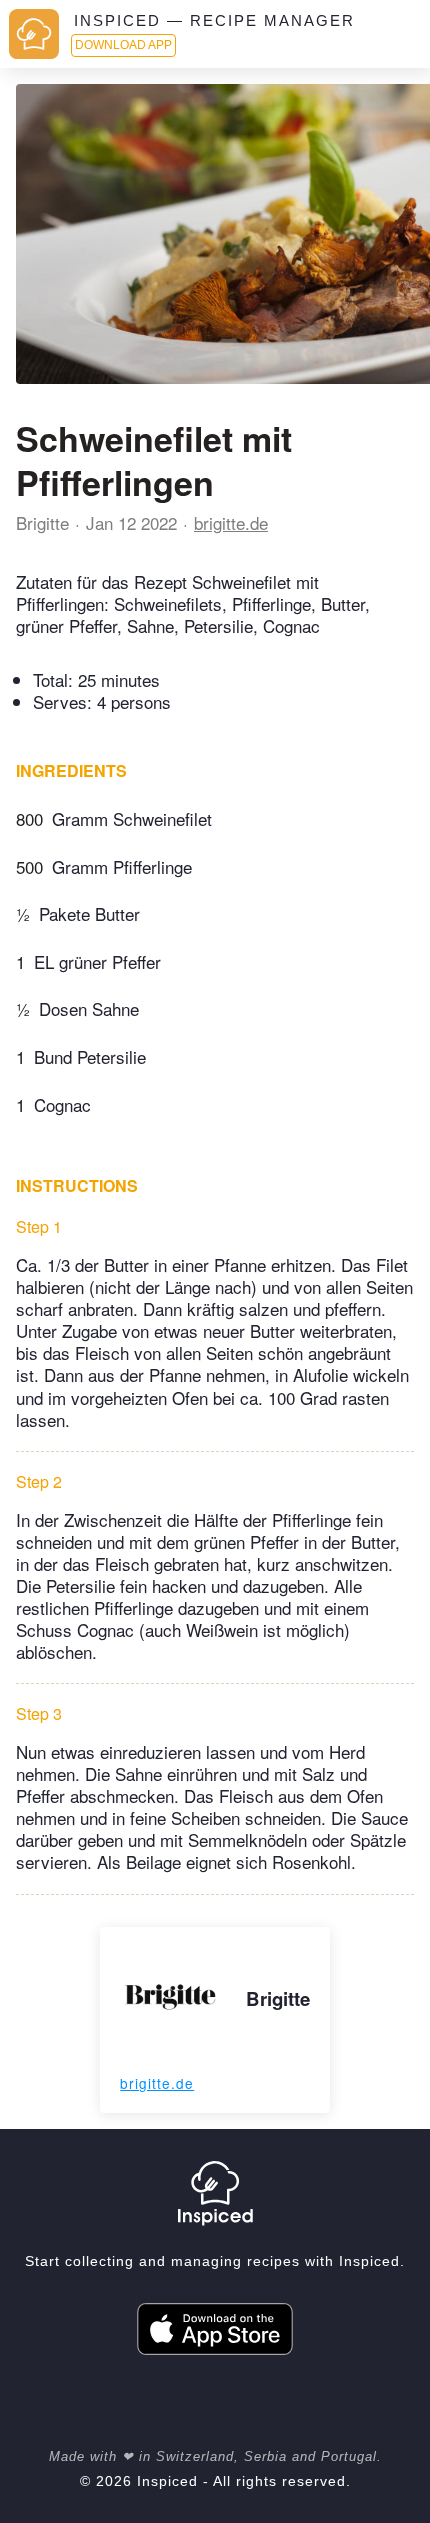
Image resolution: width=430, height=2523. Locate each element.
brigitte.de (231, 522)
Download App (123, 45)
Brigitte (42, 522)
